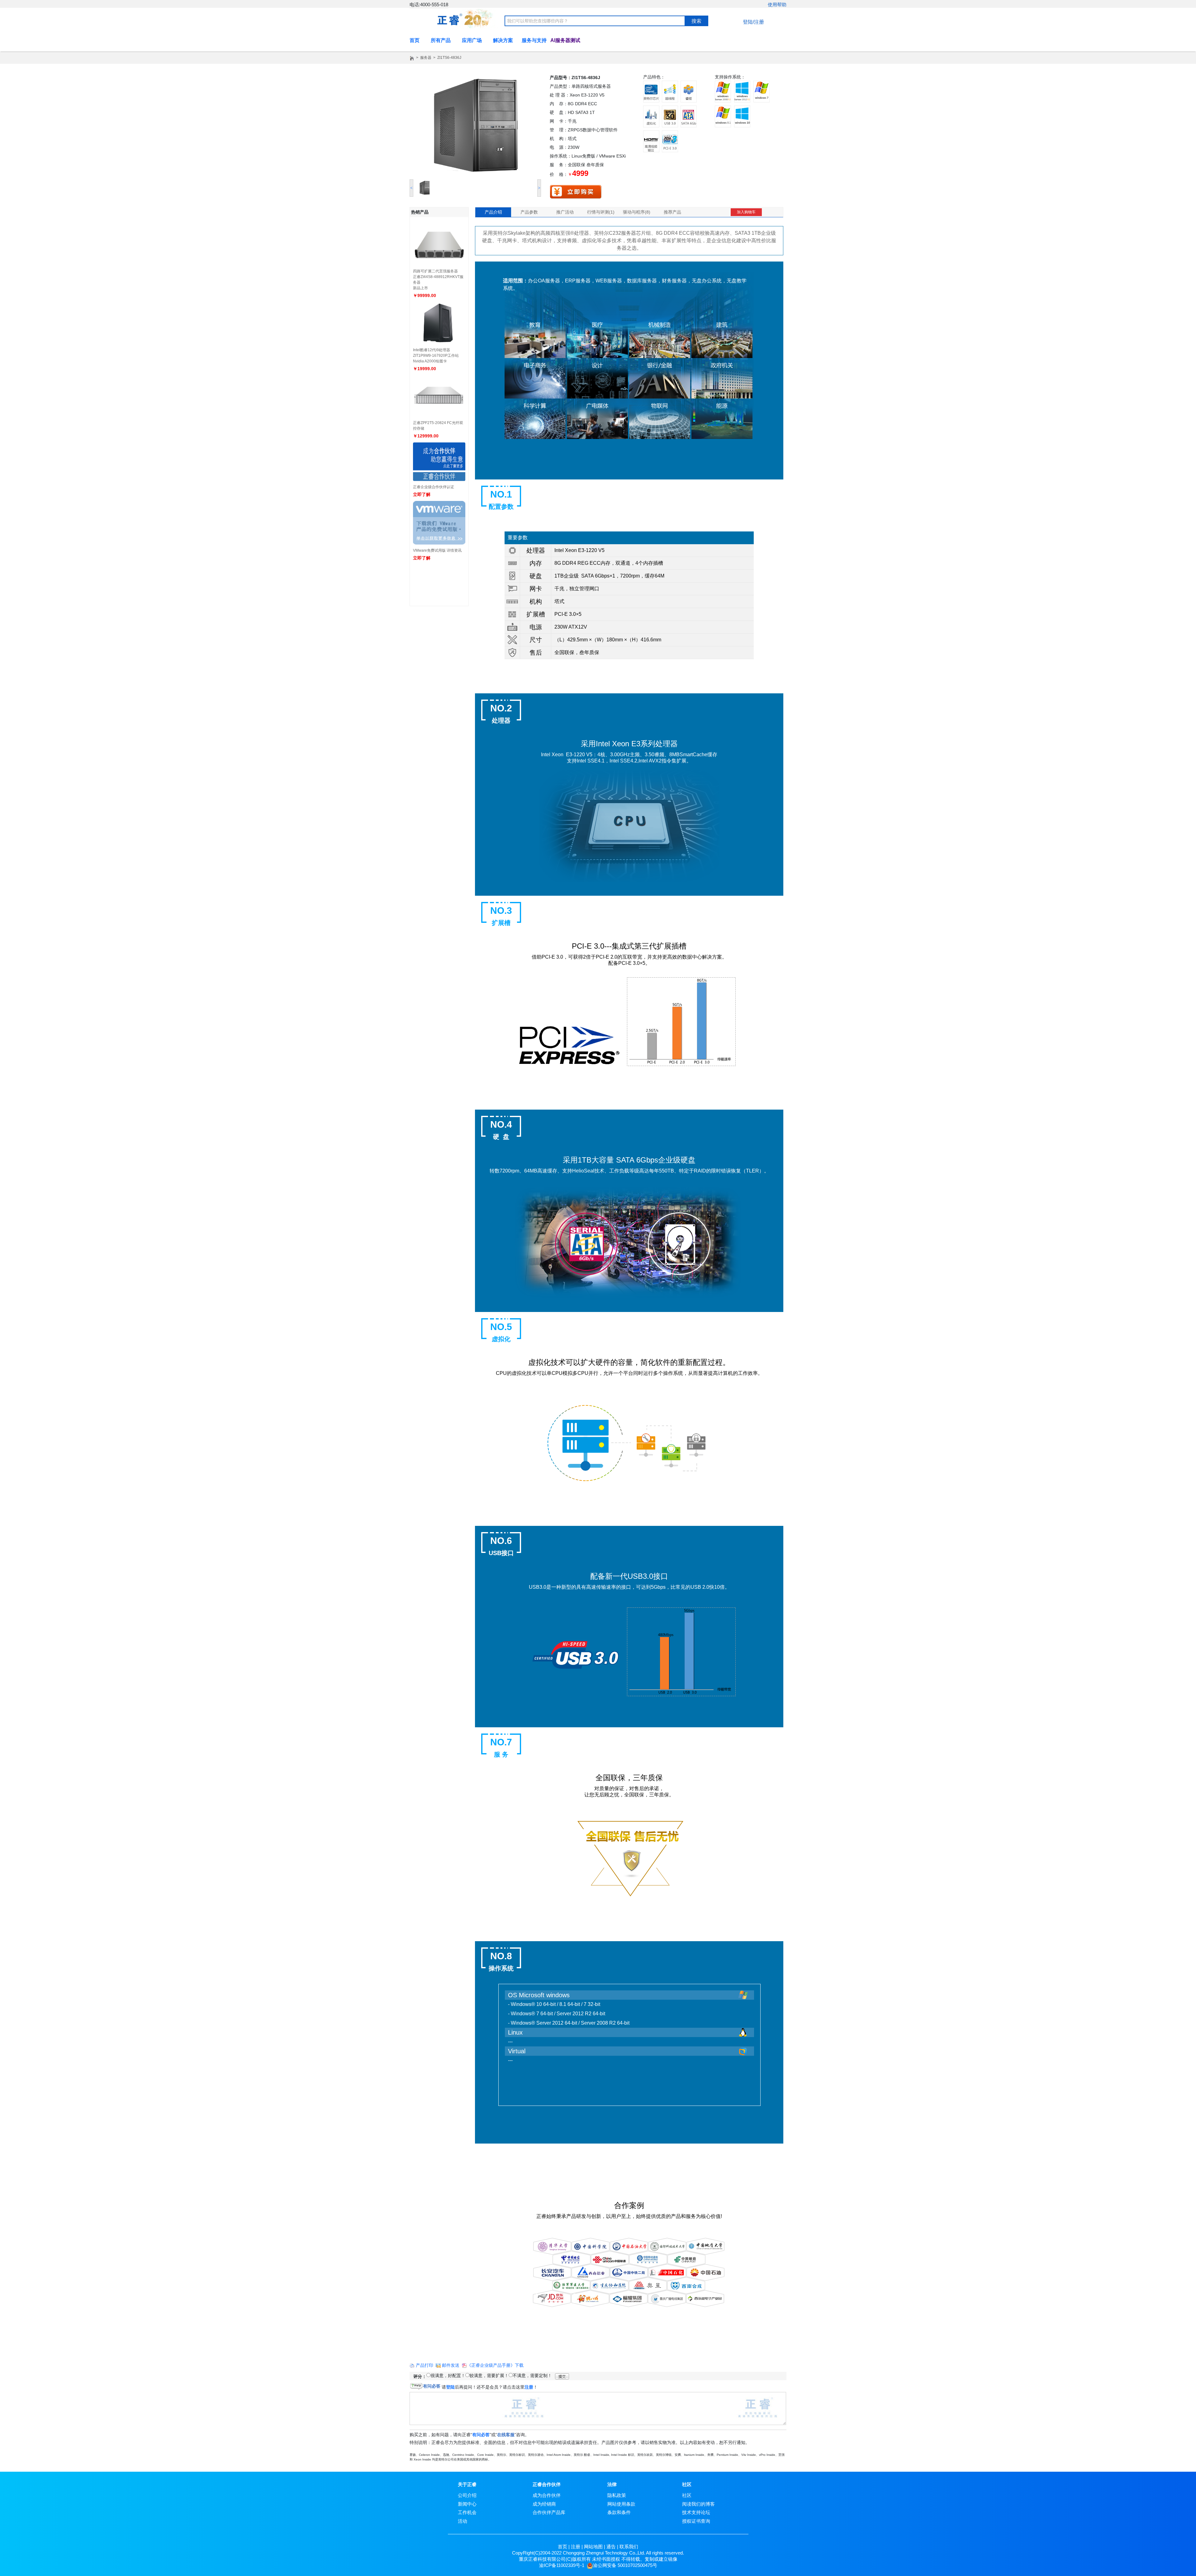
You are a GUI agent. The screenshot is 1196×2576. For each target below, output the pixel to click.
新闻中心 (467, 2504)
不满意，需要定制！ (532, 2375)
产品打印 (425, 2365)
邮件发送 (451, 2365)
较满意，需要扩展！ (489, 2375)
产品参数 (529, 212)
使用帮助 (777, 5)
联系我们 (629, 2547)
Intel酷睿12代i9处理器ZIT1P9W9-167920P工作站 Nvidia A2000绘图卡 (436, 356)
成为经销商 (544, 2504)
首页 (562, 2547)
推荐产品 (672, 212)
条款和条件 (619, 2512)
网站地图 (593, 2547)
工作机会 (467, 2512)
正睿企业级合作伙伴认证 (434, 487)
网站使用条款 (621, 2504)
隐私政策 (617, 2495)
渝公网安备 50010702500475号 (625, 2565)
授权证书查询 (696, 2521)
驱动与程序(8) (637, 212)
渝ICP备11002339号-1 (562, 2565)
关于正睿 (467, 2484)
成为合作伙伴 (547, 2495)
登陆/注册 (753, 22)
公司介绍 (467, 2495)
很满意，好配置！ (448, 2375)
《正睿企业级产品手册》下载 (495, 2365)
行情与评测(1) (601, 212)
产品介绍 (493, 212)
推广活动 (565, 212)
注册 (576, 2547)
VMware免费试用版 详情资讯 (437, 550)
